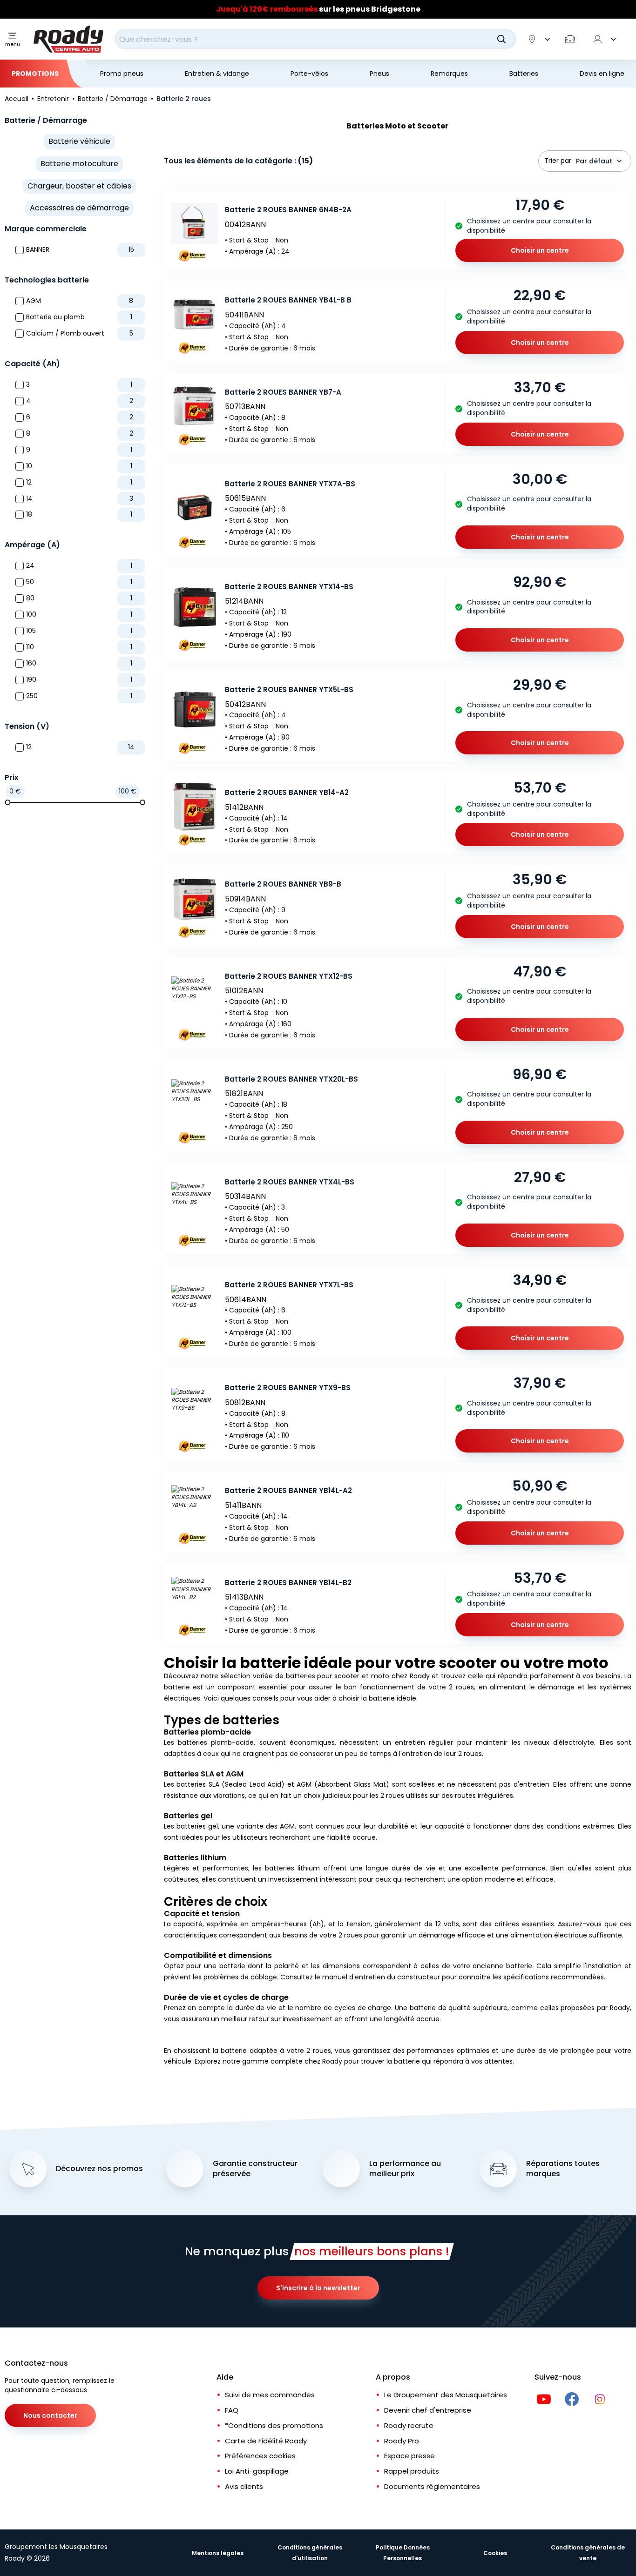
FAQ (232, 2410)
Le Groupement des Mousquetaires (446, 2395)
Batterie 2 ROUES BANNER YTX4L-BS (290, 1182)
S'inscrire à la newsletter (318, 2288)
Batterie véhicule (79, 141)
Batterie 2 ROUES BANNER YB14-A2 (287, 792)
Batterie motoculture (79, 164)
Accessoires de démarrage (79, 208)
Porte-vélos (309, 74)
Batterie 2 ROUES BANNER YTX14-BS (289, 587)
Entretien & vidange (217, 74)
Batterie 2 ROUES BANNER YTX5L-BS (289, 689)
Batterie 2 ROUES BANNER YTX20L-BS (291, 1079)
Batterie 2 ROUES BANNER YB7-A (283, 392)
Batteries (524, 74)
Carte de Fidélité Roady (266, 2441)
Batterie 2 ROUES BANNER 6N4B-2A (288, 210)
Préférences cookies (260, 2456)
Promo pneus (122, 74)
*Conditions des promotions (274, 2425)
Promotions (35, 74)
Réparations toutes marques (563, 2169)
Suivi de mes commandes (270, 2395)
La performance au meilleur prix (405, 2169)
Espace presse (409, 2456)
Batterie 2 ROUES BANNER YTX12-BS (289, 976)
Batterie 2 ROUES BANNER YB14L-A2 (288, 1490)
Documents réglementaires (432, 2486)
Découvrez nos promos (99, 2169)
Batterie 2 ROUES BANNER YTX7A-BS (290, 484)
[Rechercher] (501, 39)
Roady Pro (402, 2441)
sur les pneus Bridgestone (318, 9)
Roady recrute (409, 2425)
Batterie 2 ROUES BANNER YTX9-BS (288, 1388)
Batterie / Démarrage (46, 120)
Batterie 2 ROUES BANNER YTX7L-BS (289, 1285)
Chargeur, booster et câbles (79, 186)
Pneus (379, 74)
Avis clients (244, 2486)
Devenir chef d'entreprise (428, 2410)
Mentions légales (218, 2553)
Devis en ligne (602, 74)
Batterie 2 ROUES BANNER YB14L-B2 (288, 1583)
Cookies (495, 2553)
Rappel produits (412, 2471)
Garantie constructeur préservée (255, 2169)
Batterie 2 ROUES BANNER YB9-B (283, 884)
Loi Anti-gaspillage (257, 2471)
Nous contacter (50, 2415)
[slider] (7, 802)
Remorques (449, 74)
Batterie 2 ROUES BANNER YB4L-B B (288, 300)
